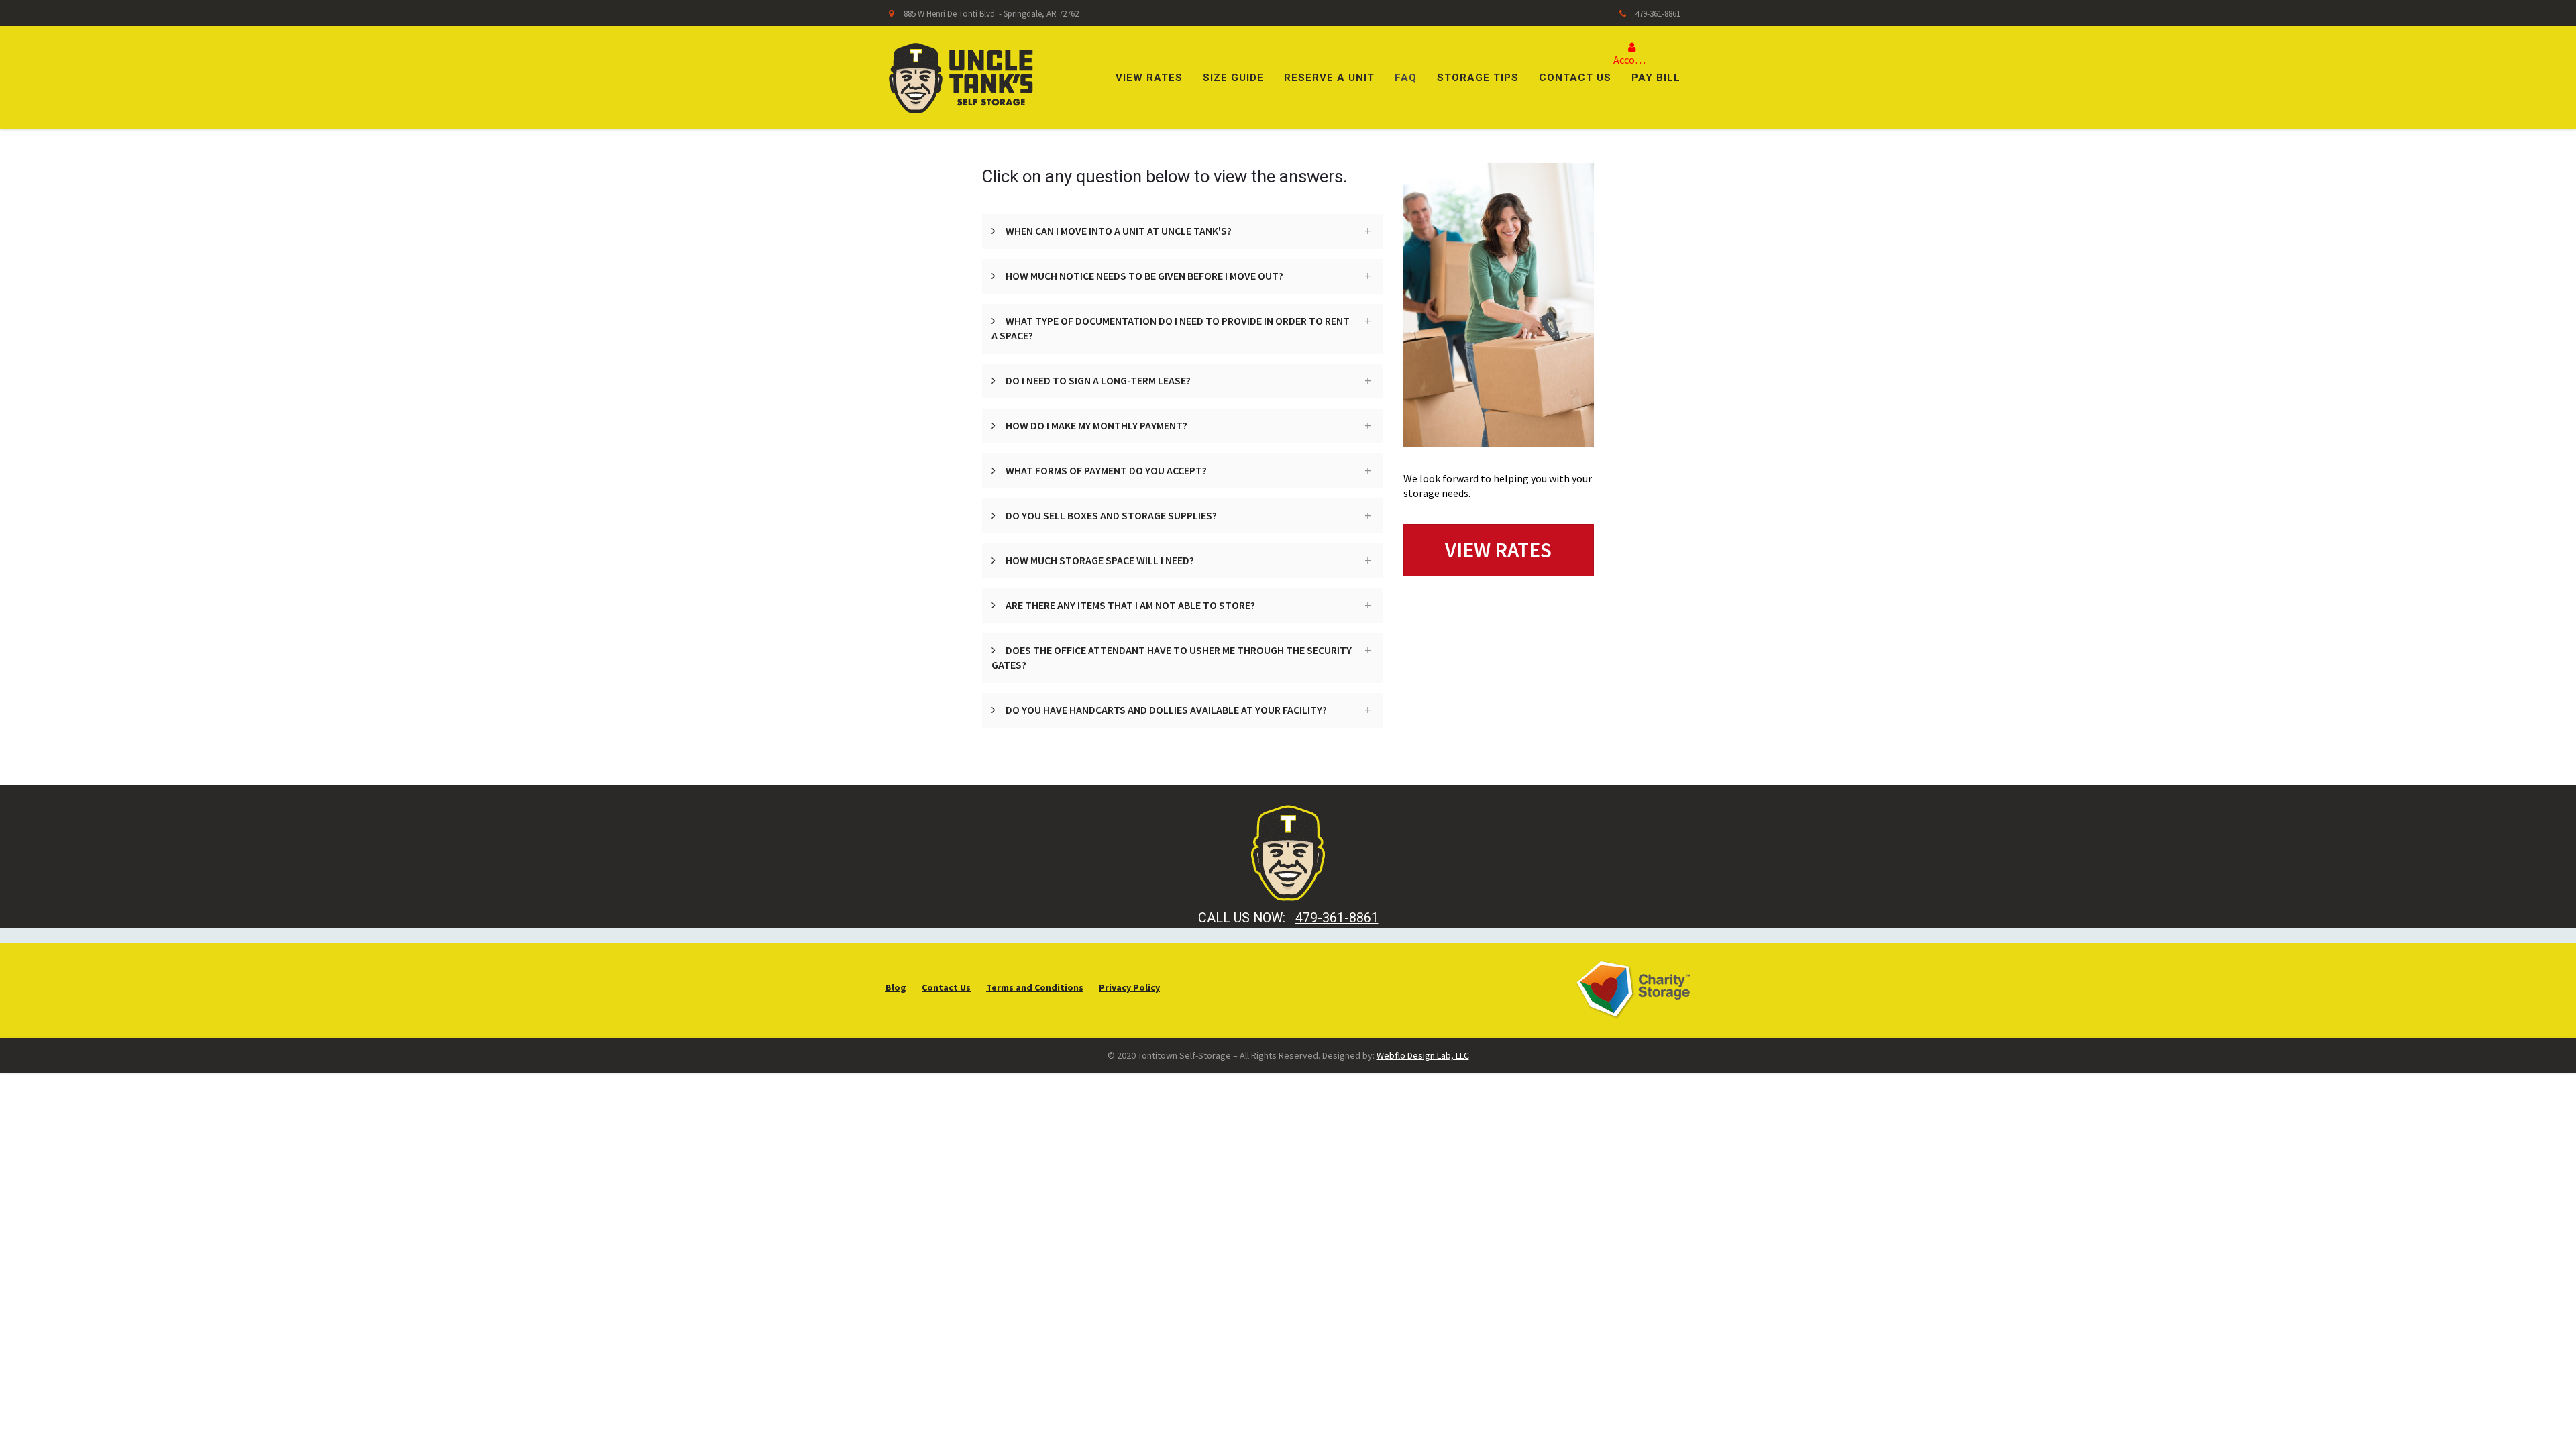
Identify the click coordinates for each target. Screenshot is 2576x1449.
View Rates (1149, 78)
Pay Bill (1656, 78)
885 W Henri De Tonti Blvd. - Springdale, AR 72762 (991, 14)
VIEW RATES (1498, 550)
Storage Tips (1478, 78)
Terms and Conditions (1035, 987)
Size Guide (1233, 78)
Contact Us (1575, 78)
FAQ (1406, 78)
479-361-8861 (1658, 14)
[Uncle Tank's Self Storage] (961, 76)
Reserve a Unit (1329, 78)
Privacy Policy (1129, 987)
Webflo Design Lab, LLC (1423, 1055)
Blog (896, 987)
